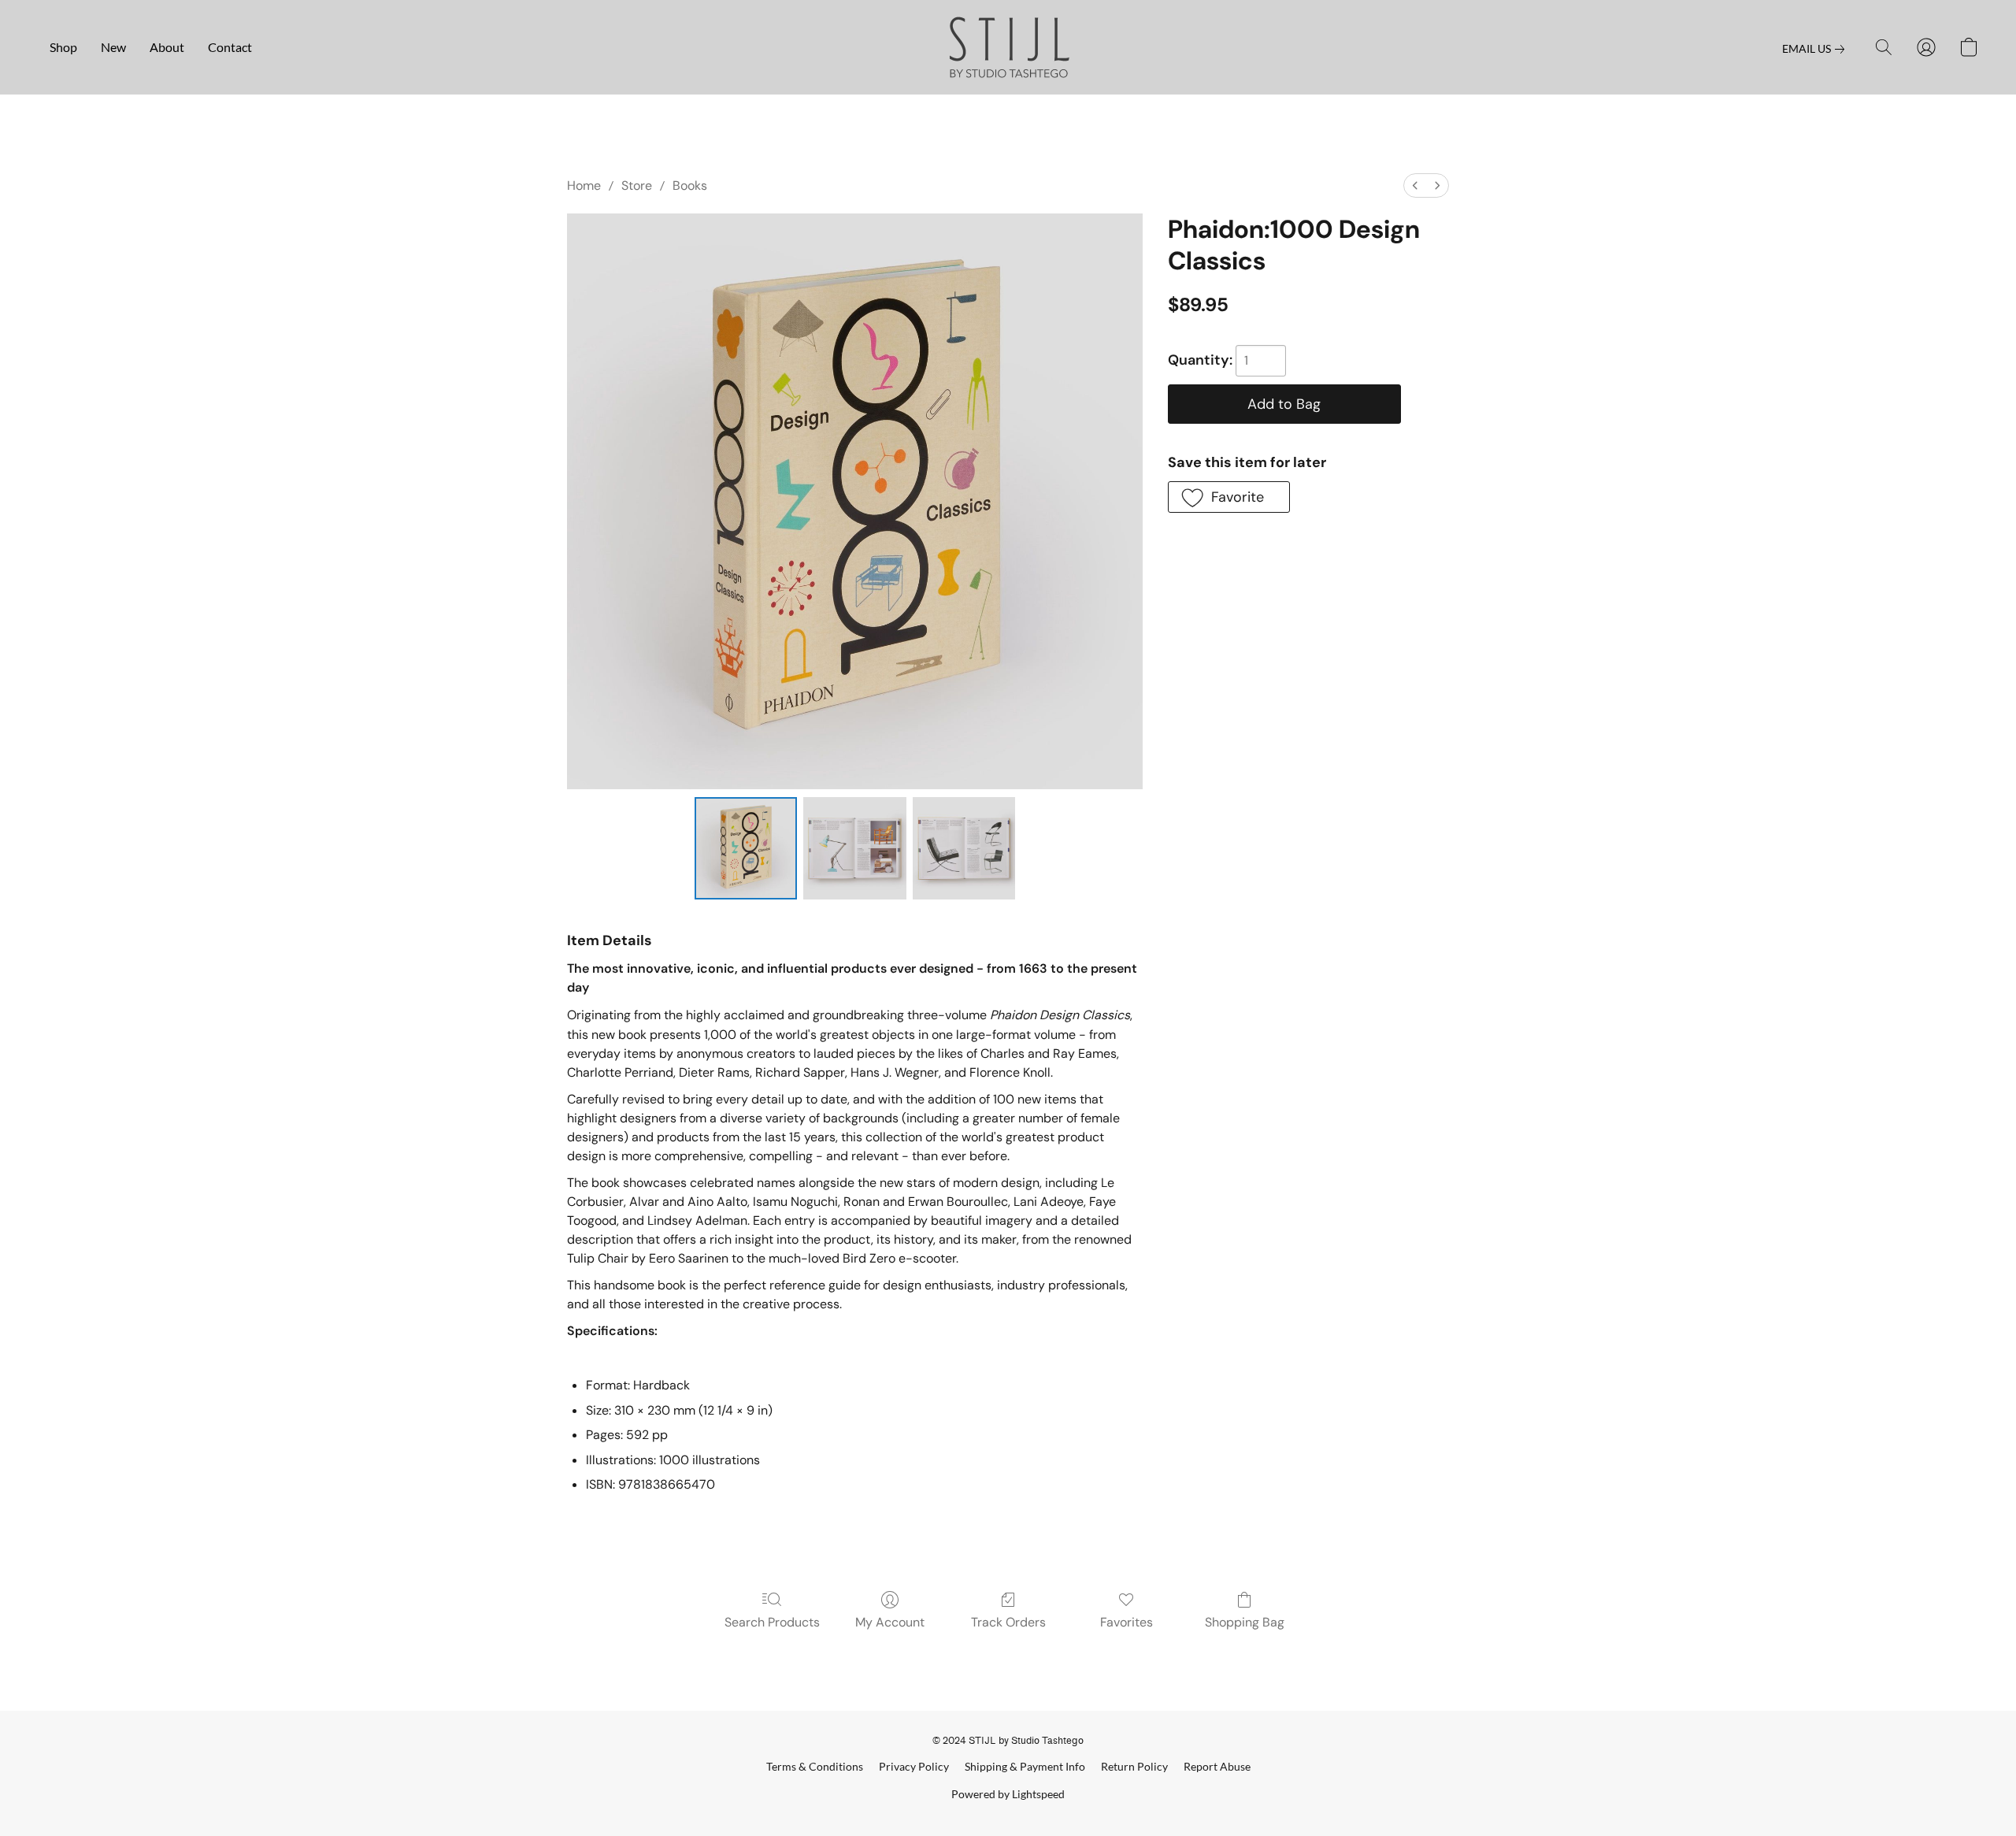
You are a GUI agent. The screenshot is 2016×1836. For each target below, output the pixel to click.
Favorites (1127, 1622)
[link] (1816, 49)
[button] (1008, 47)
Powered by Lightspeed (1008, 1794)
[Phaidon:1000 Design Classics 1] (854, 848)
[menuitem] (1415, 185)
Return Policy (1134, 1766)
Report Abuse (1217, 1766)
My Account (890, 1622)
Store (637, 185)
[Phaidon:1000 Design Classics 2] (964, 848)
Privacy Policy (914, 1766)
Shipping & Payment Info (1025, 1766)
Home (584, 185)
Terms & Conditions (815, 1766)
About (167, 47)
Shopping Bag (1245, 1622)
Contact (230, 47)
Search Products (772, 1622)
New (113, 47)
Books (690, 185)
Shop (63, 47)
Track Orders (1008, 1622)
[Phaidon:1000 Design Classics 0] (746, 848)
